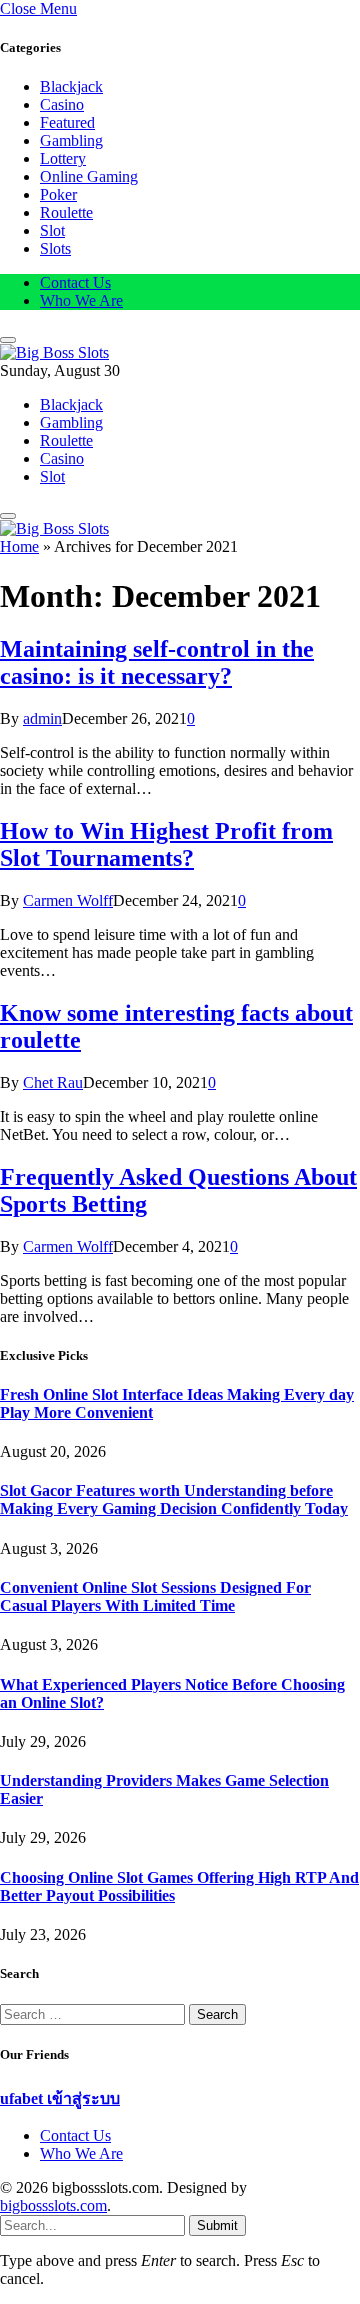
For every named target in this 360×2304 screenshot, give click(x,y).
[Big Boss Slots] (54, 352)
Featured (67, 122)
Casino (62, 104)
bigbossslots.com (53, 2205)
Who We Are (81, 300)
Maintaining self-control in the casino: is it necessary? (157, 662)
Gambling (71, 140)
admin (42, 718)
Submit (217, 2225)
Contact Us (75, 282)
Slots (55, 248)
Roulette (66, 212)
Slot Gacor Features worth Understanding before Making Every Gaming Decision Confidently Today (174, 1499)
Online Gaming (89, 176)
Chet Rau (53, 1082)
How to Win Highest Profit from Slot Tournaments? (166, 844)
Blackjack (71, 86)
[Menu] (8, 340)
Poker (58, 194)
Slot (52, 230)
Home (19, 546)
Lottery (63, 158)
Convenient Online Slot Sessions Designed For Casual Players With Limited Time (155, 1596)
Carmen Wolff (68, 900)
